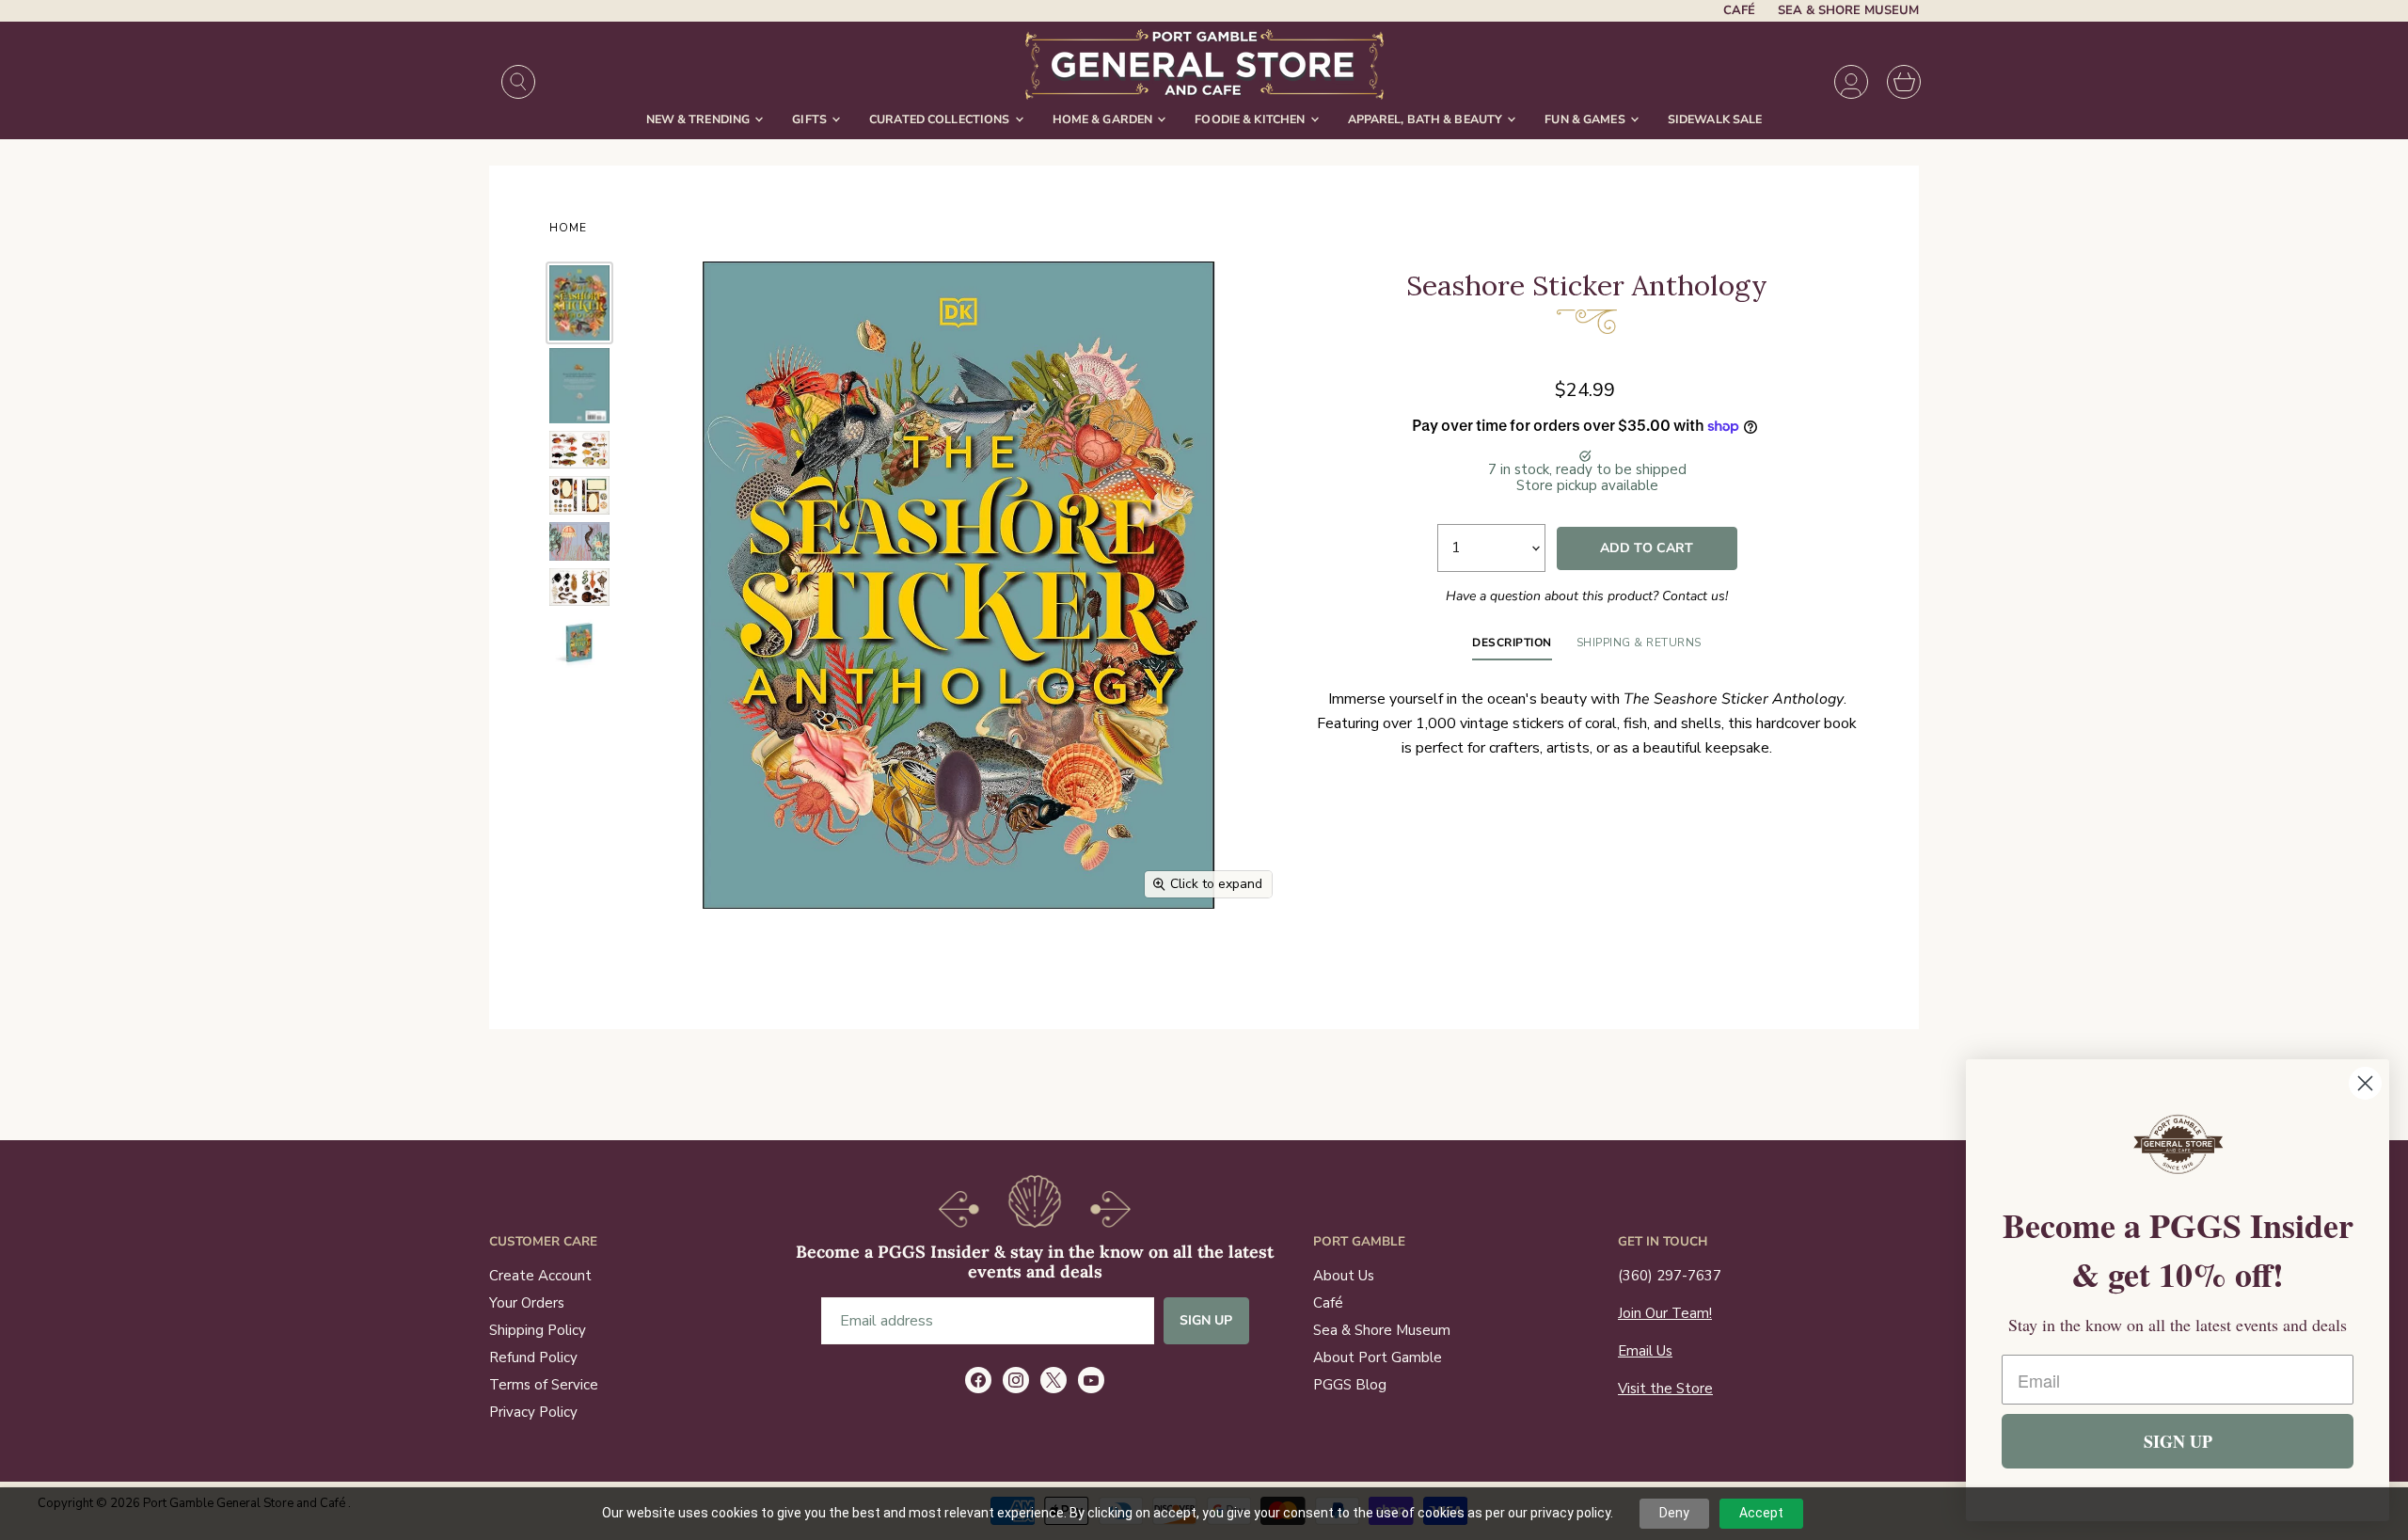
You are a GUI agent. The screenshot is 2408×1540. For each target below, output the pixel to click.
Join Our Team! (1665, 1313)
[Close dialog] (2365, 1083)
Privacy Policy (533, 1412)
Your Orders (527, 1303)
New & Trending (700, 119)
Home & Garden (1104, 119)
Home (568, 229)
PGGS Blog (1350, 1385)
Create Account (540, 1276)
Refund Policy (533, 1357)
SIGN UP (2178, 1441)
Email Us (1645, 1351)
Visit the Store (1665, 1389)
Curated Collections (941, 119)
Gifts (811, 119)
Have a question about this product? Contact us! (1587, 596)
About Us (1344, 1276)
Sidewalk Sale (1715, 119)
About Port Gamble (1378, 1357)
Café (1739, 11)
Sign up (1206, 1320)
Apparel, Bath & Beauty (1427, 119)
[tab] (1512, 647)
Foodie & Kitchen (1251, 119)
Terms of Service (544, 1385)
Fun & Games (1586, 119)
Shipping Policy (538, 1330)
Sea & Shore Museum (1848, 11)
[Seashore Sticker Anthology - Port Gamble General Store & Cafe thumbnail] (579, 303)
